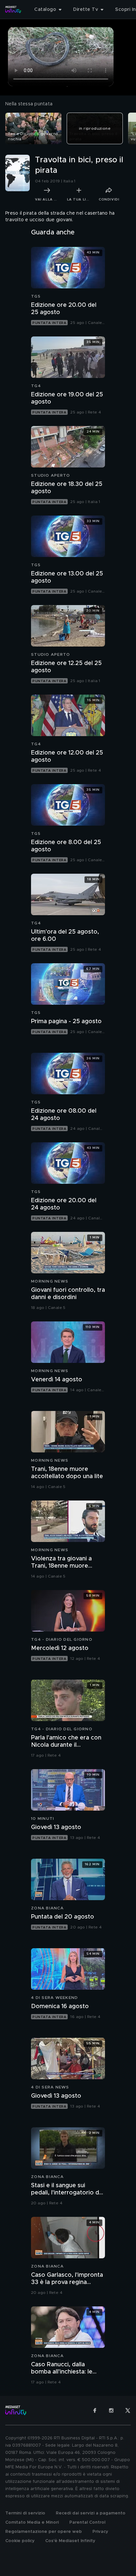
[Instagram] (111, 2410)
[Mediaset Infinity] (13, 10)
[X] (128, 2410)
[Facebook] (95, 2410)
